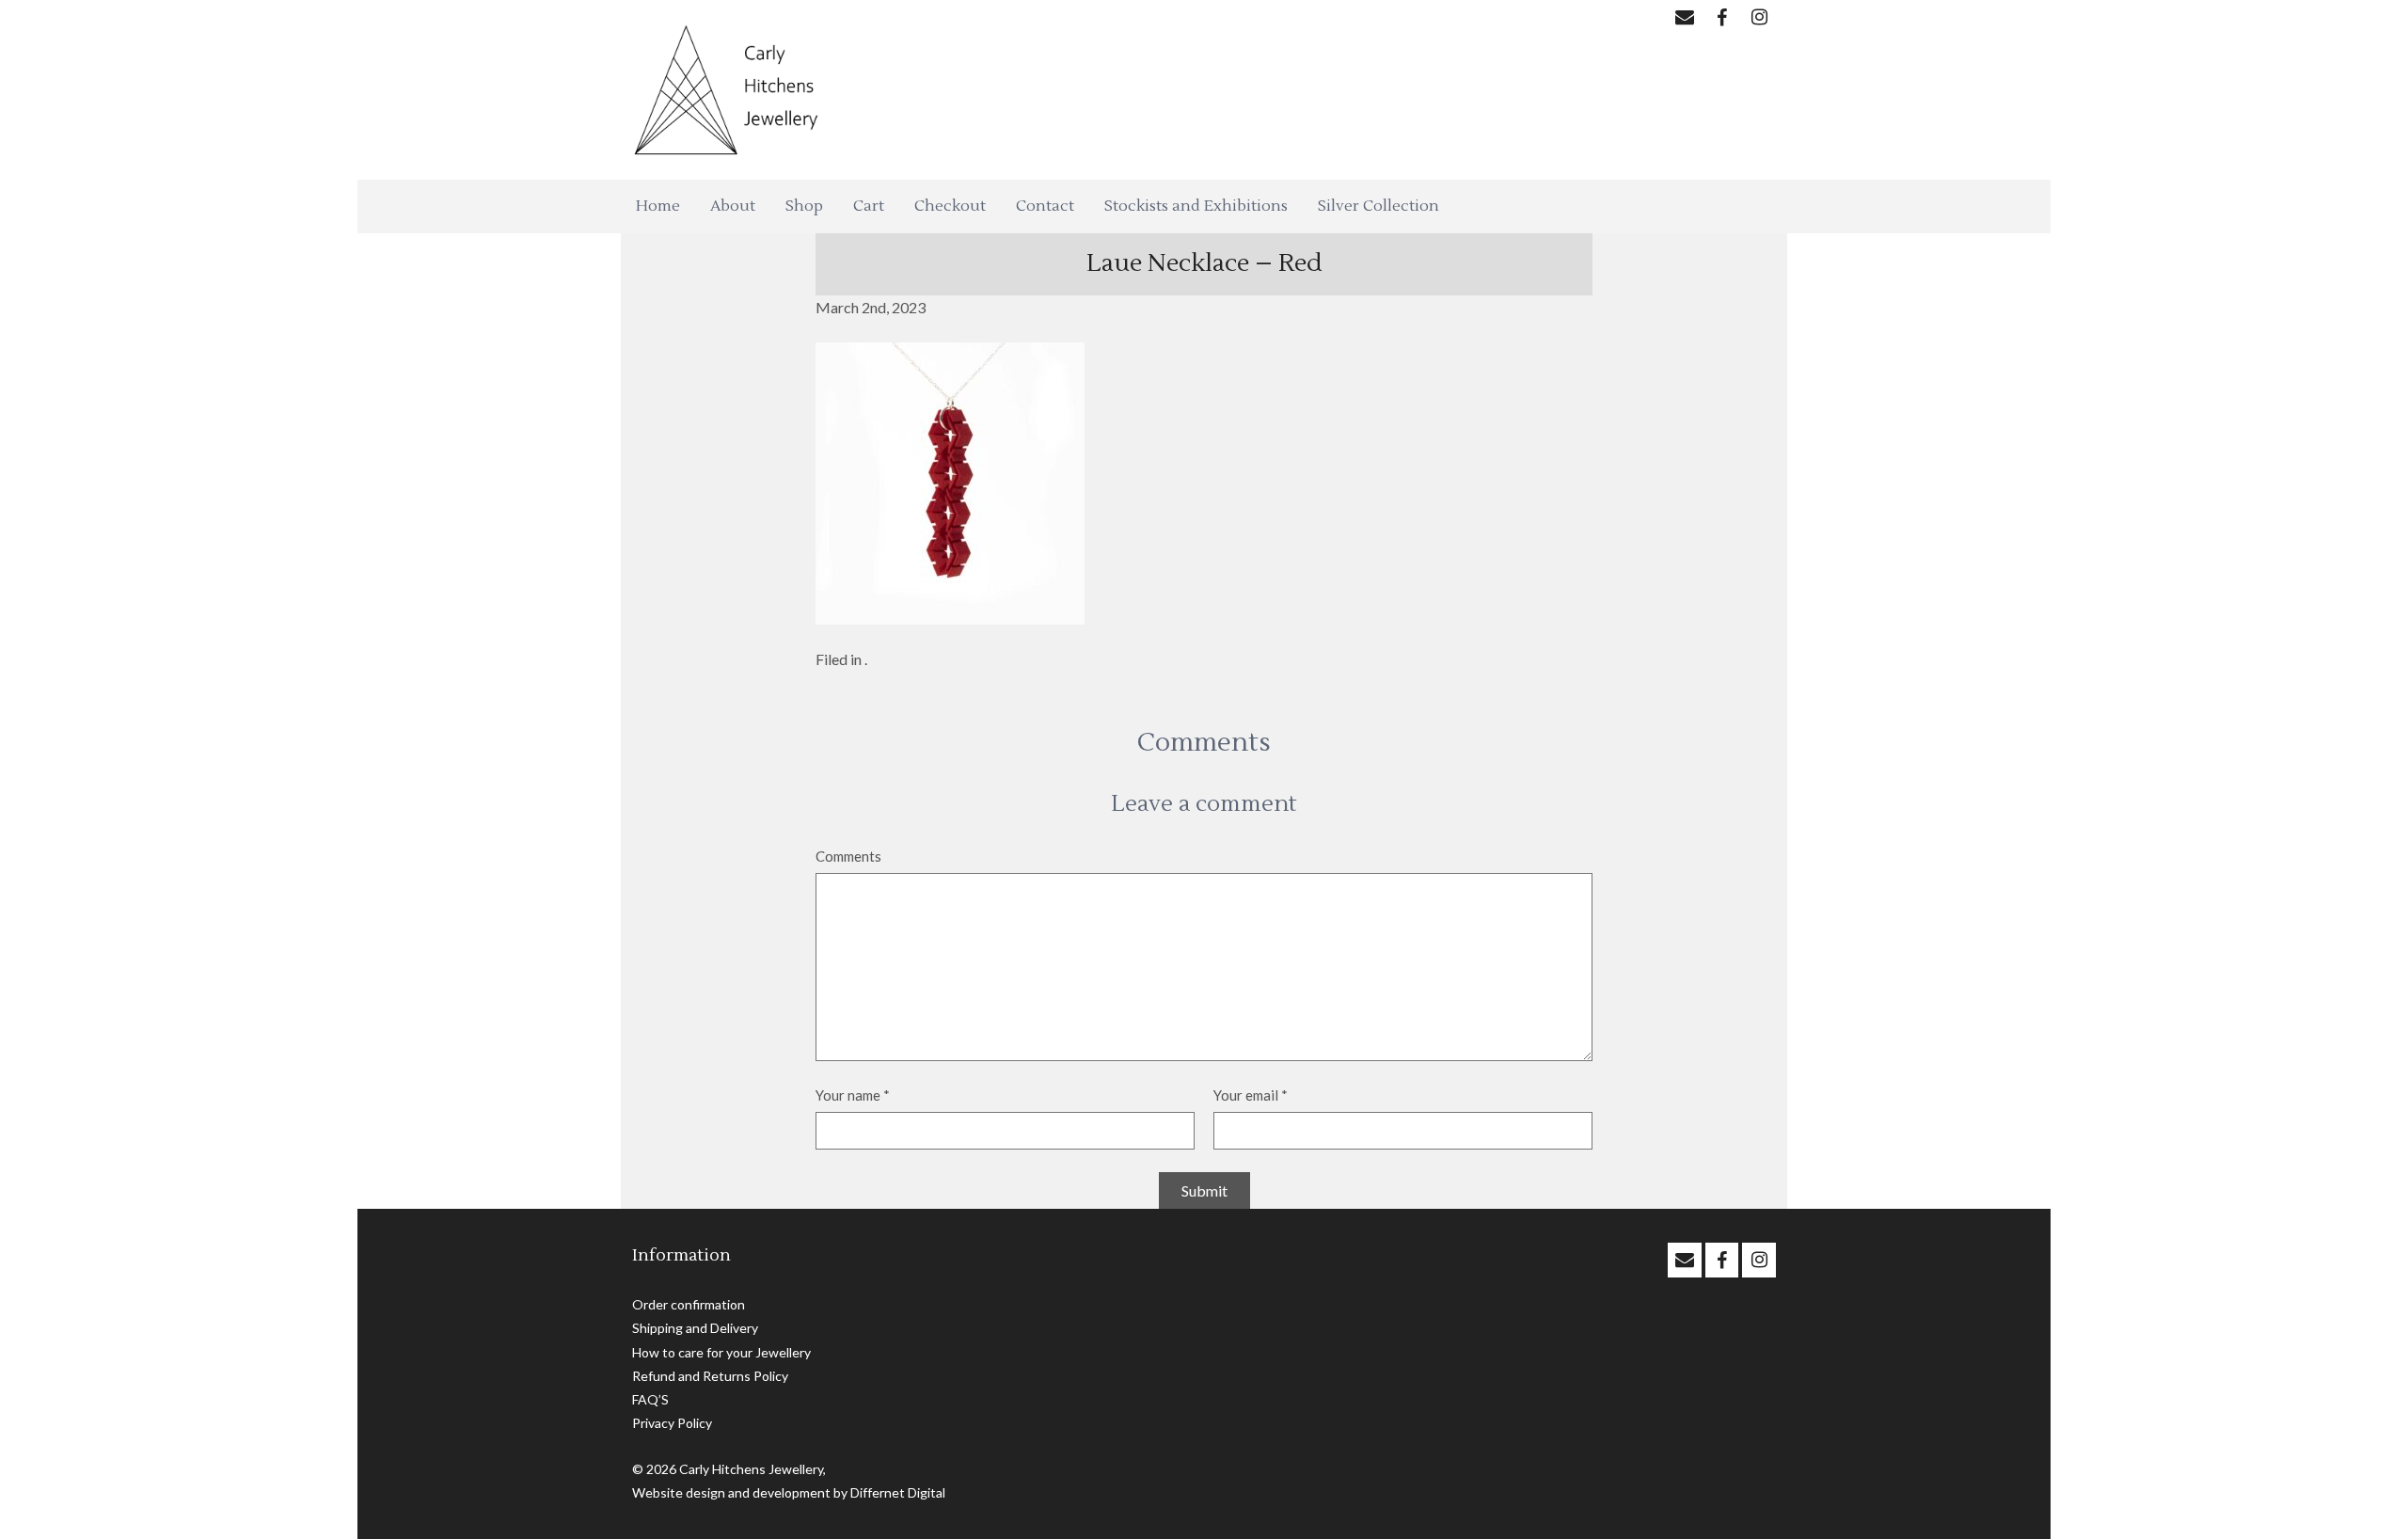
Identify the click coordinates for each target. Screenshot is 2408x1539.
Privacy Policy (672, 1423)
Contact (1045, 206)
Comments (848, 856)
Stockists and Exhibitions (1196, 206)
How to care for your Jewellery (721, 1352)
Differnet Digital (898, 1492)
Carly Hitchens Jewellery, (752, 1469)
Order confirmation (689, 1304)
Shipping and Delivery (695, 1328)
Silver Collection (1378, 206)
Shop (804, 206)
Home (658, 206)
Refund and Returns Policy (710, 1376)
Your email (1251, 1095)
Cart (869, 206)
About (733, 206)
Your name (853, 1095)
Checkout (950, 206)
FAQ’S (650, 1399)
